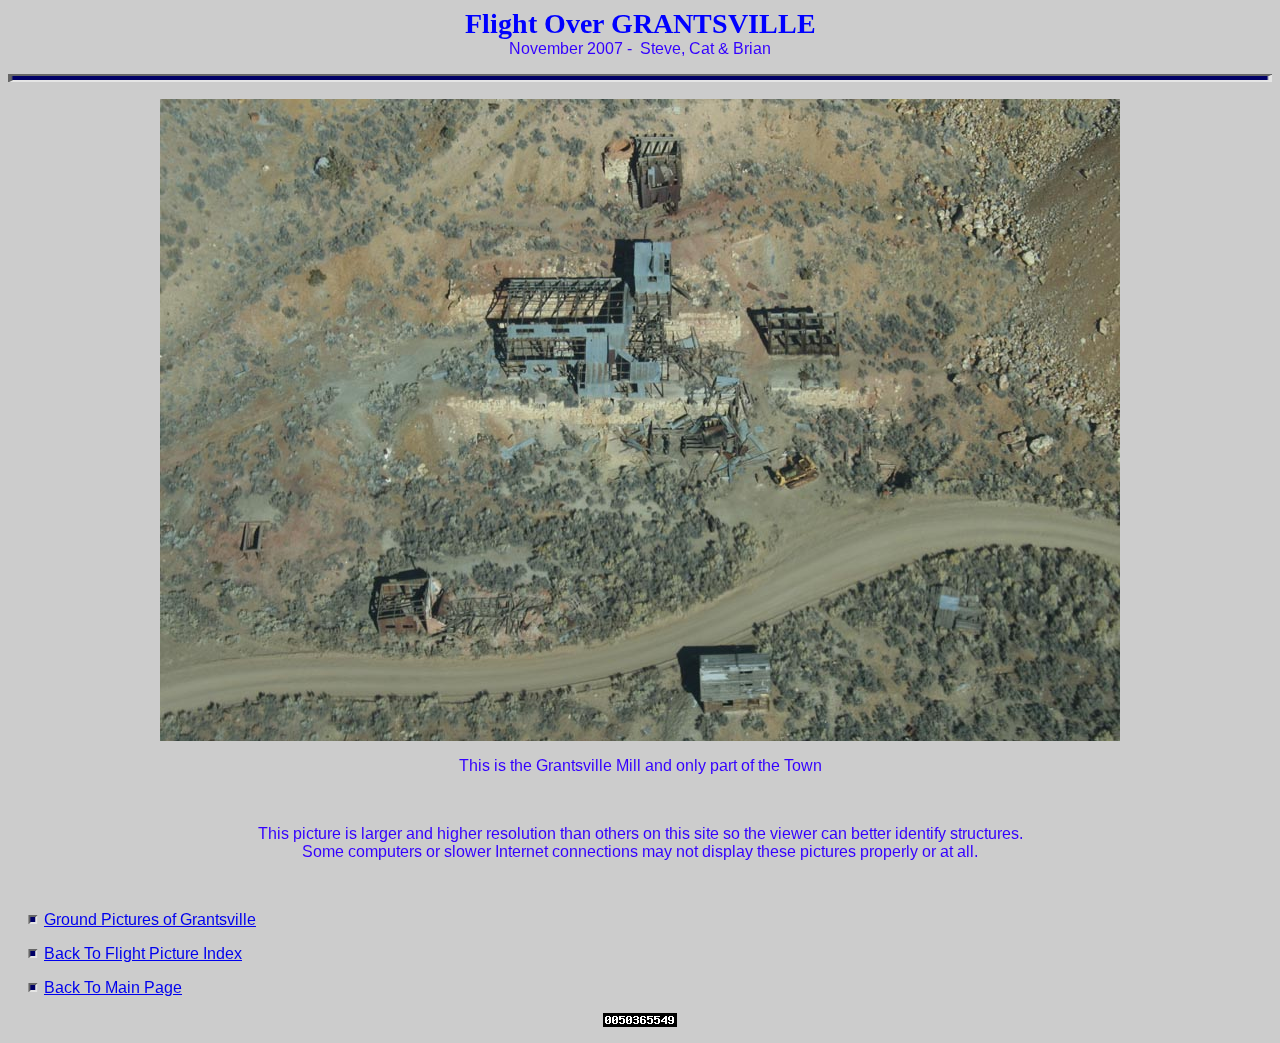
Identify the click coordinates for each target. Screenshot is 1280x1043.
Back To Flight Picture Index (143, 953)
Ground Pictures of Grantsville (150, 919)
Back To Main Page (113, 987)
